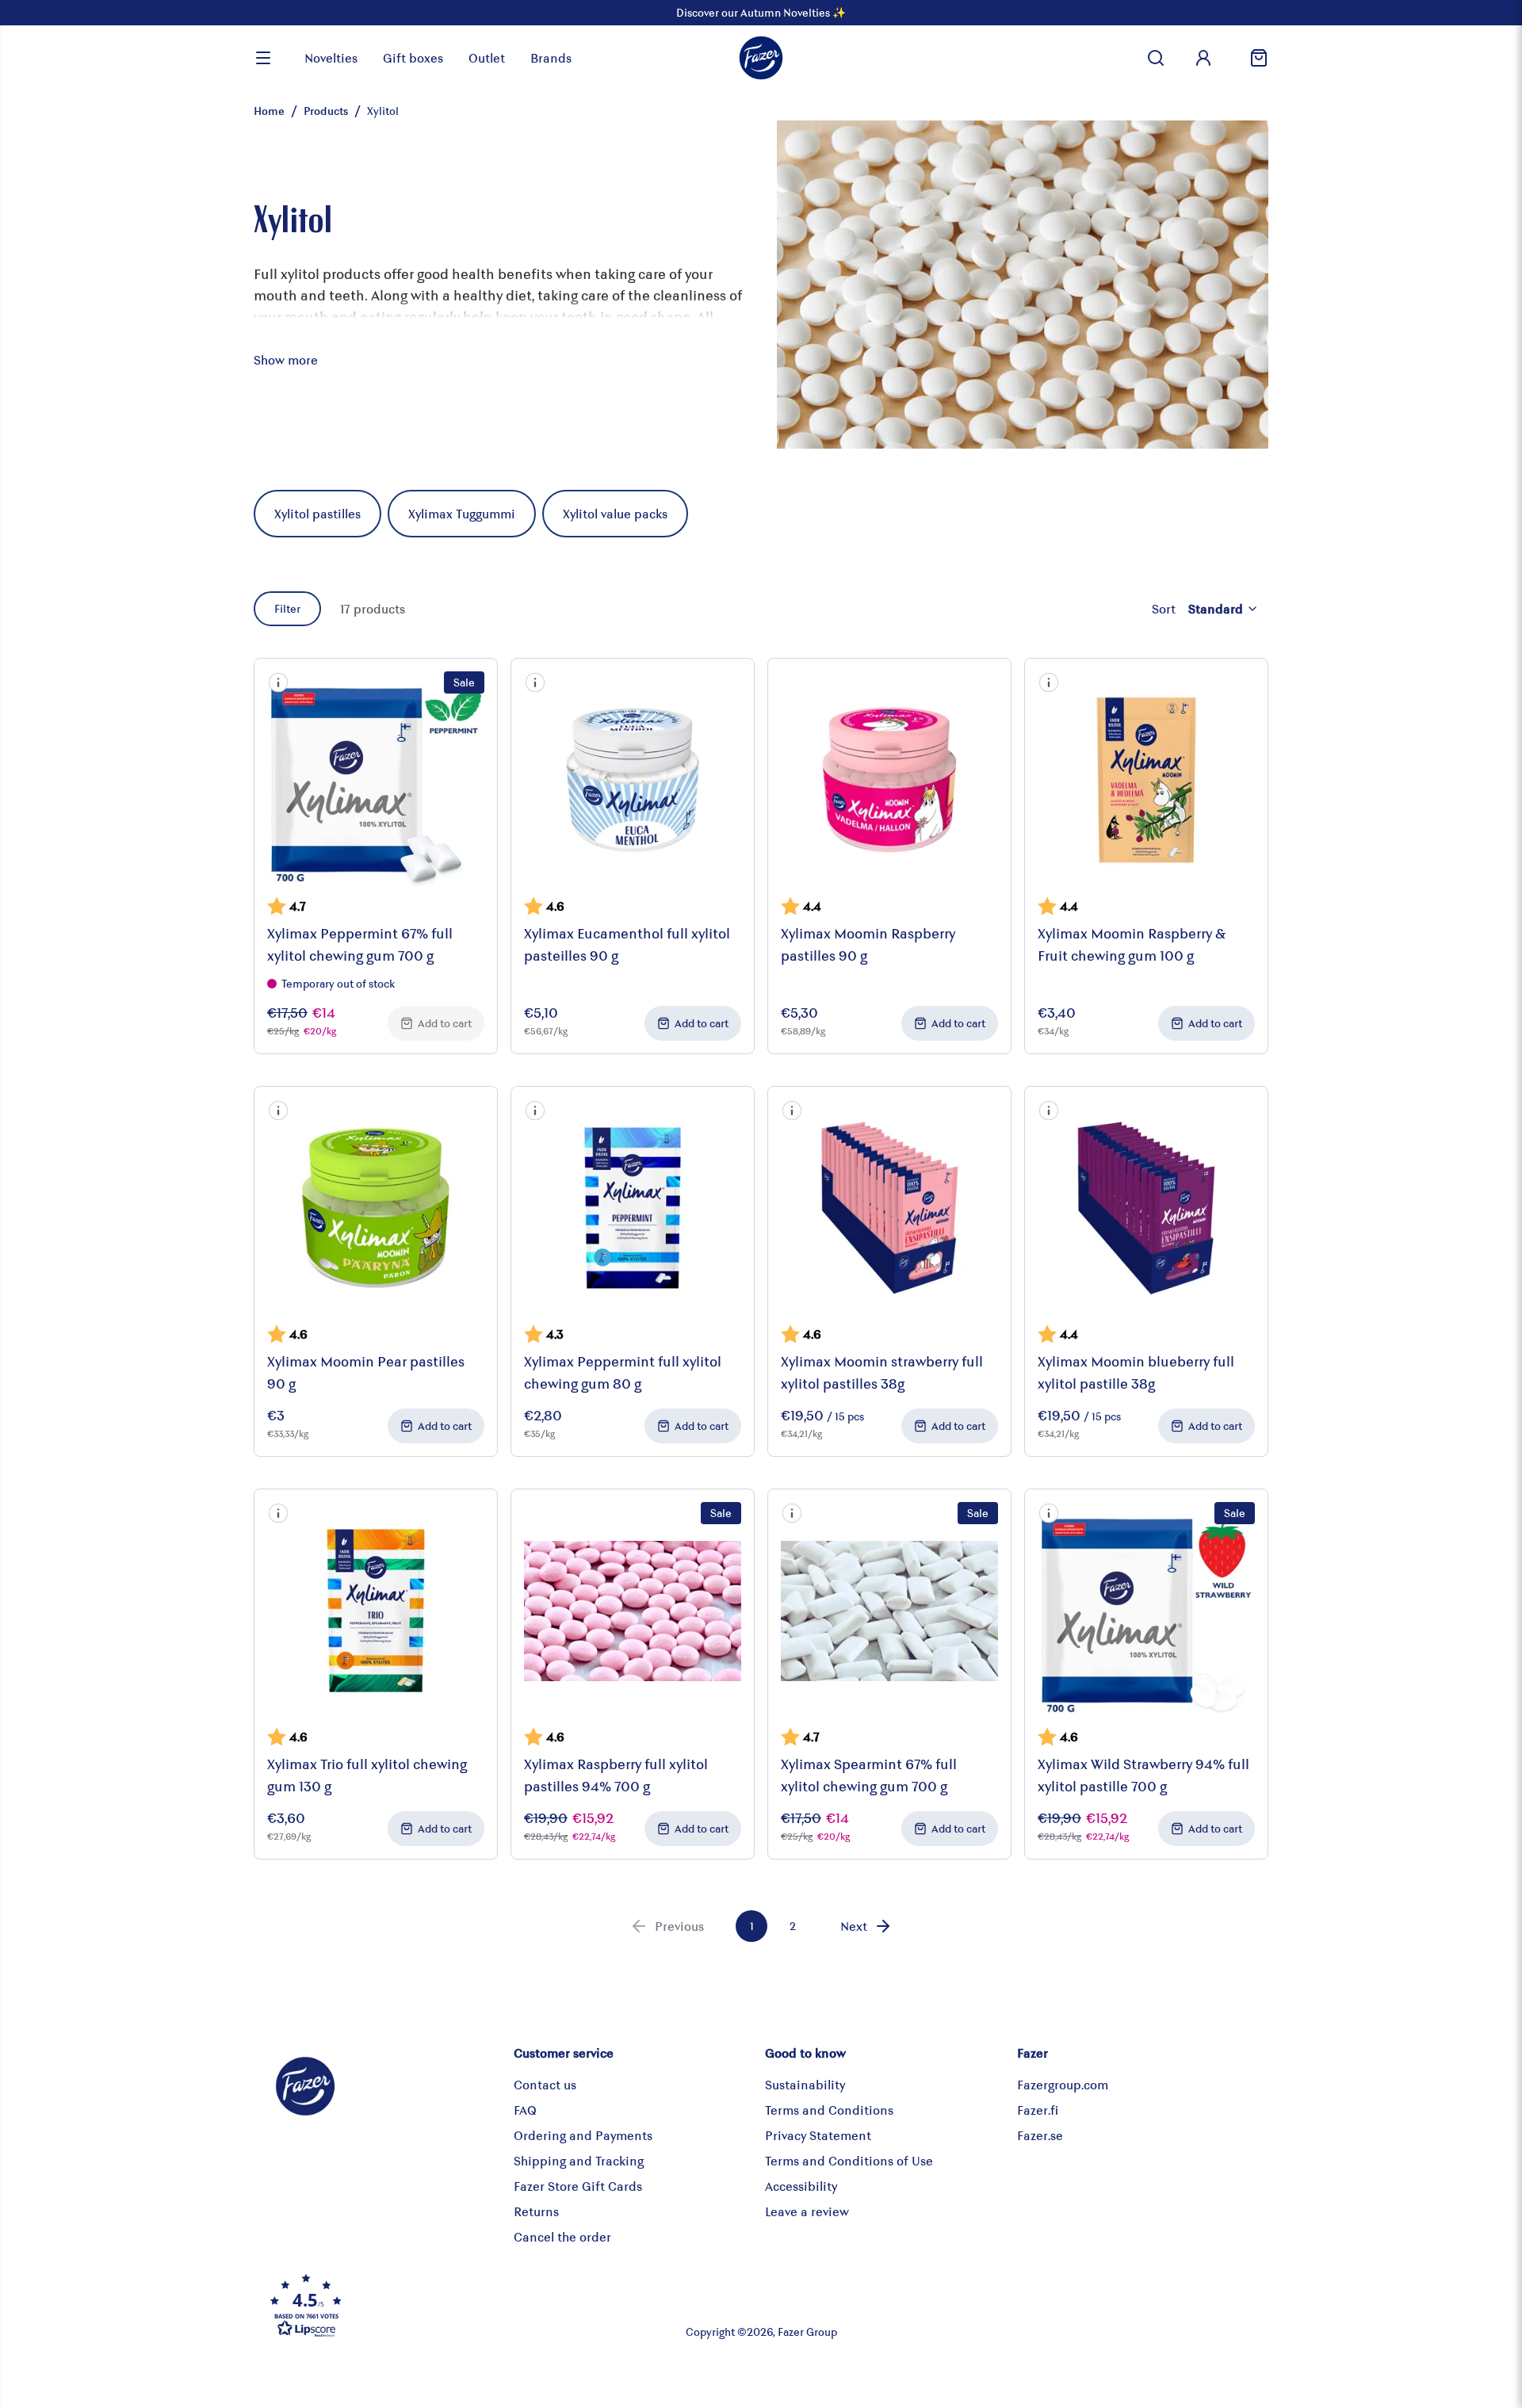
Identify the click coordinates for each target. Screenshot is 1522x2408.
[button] (278, 682)
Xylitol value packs (615, 513)
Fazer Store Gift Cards (578, 2186)
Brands (551, 57)
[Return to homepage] (761, 58)
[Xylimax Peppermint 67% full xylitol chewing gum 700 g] (376, 780)
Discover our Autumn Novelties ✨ (761, 12)
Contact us (545, 2084)
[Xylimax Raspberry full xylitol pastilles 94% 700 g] (633, 1611)
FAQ (525, 2110)
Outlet (487, 57)
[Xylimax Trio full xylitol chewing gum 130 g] (376, 1611)
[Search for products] (1156, 58)
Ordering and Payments (583, 2135)
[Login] (1203, 58)
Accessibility (801, 2186)
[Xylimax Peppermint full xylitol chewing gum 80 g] (633, 1208)
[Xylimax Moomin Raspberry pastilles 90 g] (889, 780)
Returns (536, 2211)
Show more (286, 359)
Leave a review (807, 2211)
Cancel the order (562, 2236)
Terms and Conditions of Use (849, 2160)
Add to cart (445, 1023)
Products (326, 111)
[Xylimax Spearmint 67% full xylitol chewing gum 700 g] (889, 1611)
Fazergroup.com (1063, 2084)
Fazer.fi (1038, 2110)
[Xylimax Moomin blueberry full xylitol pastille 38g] (1146, 1208)
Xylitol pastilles (317, 513)
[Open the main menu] (263, 58)
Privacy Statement (818, 2135)
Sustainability (805, 2084)
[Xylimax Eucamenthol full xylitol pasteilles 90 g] (633, 780)
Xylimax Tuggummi (462, 513)
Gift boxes (413, 57)
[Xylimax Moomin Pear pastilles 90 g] (376, 1208)
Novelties (331, 57)
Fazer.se (1040, 2135)
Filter (287, 608)
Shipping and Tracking (579, 2160)
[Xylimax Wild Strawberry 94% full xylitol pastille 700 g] (1146, 1611)
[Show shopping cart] (1252, 58)
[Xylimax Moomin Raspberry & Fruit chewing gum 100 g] (1146, 780)
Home (269, 111)
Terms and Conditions (829, 2110)
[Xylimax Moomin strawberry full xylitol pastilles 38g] (889, 1208)
